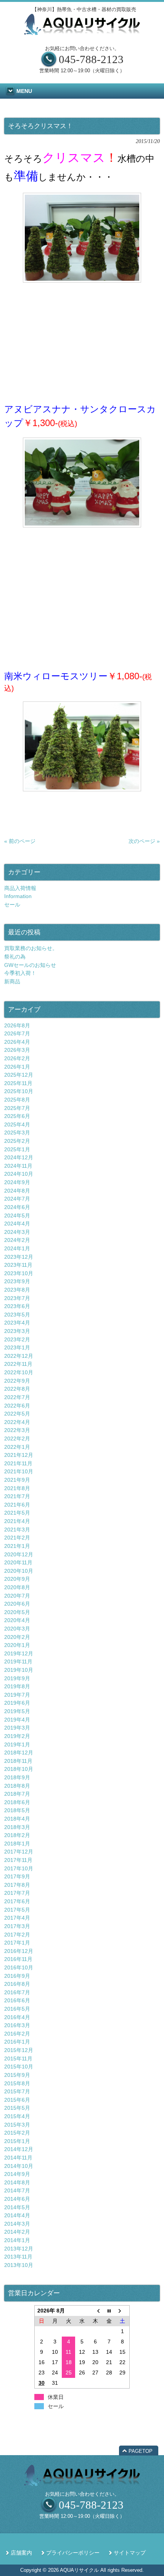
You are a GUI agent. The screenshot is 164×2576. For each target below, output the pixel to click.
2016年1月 (17, 2042)
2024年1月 (17, 1248)
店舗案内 (21, 2553)
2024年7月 (17, 1199)
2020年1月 (17, 1645)
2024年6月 (17, 1207)
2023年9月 (17, 1281)
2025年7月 (17, 1108)
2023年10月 (19, 1273)
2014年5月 (17, 2207)
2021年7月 (17, 1496)
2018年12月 (19, 1753)
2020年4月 (17, 1620)
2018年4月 (17, 1819)
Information (18, 896)
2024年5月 (17, 1216)
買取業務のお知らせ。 (31, 948)
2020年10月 (19, 1571)
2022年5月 (17, 1414)
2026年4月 (17, 1042)
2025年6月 (17, 1116)
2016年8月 (17, 1984)
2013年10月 (19, 2265)
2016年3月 (17, 2025)
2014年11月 (18, 2158)
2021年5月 (17, 1513)
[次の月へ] (123, 2311)
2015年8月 (17, 2083)
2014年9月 (17, 2174)
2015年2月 (17, 2133)
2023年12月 (19, 1257)
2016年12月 (19, 1951)
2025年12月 (19, 1075)
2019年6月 (17, 1703)
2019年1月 (17, 1744)
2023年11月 (18, 1265)
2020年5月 (17, 1612)
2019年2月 (17, 1736)
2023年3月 (17, 1331)
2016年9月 (17, 1976)
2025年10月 (19, 1091)
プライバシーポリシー (73, 2553)
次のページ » (144, 841)
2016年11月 (18, 1959)
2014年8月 (17, 2182)
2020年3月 (17, 1629)
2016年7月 (17, 1992)
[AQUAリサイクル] (82, 33)
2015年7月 (17, 2091)
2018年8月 (17, 1786)
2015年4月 (17, 2116)
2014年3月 (17, 2224)
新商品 (12, 981)
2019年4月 (17, 1720)
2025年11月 (18, 1083)
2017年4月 (17, 1918)
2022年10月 (19, 1372)
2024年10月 (19, 1174)
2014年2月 (17, 2232)
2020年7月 (17, 1596)
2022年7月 (17, 1397)
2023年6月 (17, 1306)
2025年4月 (17, 1124)
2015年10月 (19, 2067)
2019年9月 (17, 1678)
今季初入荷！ (20, 973)
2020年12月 (19, 1554)
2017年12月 (19, 1852)
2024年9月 (17, 1182)
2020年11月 (18, 1562)
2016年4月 (17, 2017)
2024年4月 (17, 1224)
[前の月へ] (96, 2311)
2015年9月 (17, 2075)
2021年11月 (18, 1463)
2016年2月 (17, 2034)
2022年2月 (17, 1439)
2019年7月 (17, 1695)
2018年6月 (17, 1802)
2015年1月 (17, 2141)
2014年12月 (19, 2149)
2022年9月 (17, 1381)
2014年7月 (17, 2190)
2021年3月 (17, 1530)
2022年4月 (17, 1422)
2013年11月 (18, 2257)
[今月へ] (109, 2311)
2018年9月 (17, 1777)
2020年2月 (17, 1637)
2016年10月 (19, 1967)
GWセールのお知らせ (30, 965)
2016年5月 (17, 2009)
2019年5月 (17, 1711)
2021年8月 (17, 1488)
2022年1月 (17, 1447)
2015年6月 (17, 2100)
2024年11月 (18, 1166)
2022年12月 (19, 1356)
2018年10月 (19, 1769)
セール (12, 905)
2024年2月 (17, 1240)
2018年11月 (18, 1761)
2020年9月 (17, 1579)
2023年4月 (17, 1323)
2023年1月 (17, 1347)
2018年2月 (17, 1835)
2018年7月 (17, 1794)
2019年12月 (19, 1653)
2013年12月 (19, 2249)
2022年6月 (17, 1406)
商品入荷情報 (20, 888)
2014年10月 (19, 2166)
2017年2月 (17, 1935)
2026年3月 (17, 1050)
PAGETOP (141, 2451)
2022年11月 (18, 1364)
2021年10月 (19, 1471)
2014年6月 (17, 2199)
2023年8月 (17, 1290)
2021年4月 (17, 1521)
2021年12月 (19, 1455)
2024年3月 (17, 1232)
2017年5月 (17, 1910)
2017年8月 (17, 1885)
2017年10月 (19, 1868)
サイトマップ (130, 2553)
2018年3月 (17, 1827)
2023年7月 (17, 1298)
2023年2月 (17, 1339)
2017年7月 (17, 1893)
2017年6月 (17, 1901)
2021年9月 (17, 1480)
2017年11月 (18, 1860)
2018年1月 (17, 1844)
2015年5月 (17, 2108)
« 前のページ (20, 841)
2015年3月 (17, 2125)
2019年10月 (19, 1670)
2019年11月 (18, 1661)
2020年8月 (17, 1587)
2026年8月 (17, 1025)
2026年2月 (17, 1058)
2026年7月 (17, 1033)
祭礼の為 (15, 957)
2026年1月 (17, 1067)
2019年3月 (17, 1728)
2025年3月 (17, 1133)
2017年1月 (17, 1943)
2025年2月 (17, 1141)
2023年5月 (17, 1315)
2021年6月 (17, 1505)
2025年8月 (17, 1100)
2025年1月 (17, 1149)
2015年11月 (18, 2059)
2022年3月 (17, 1430)
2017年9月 (17, 1876)
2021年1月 (17, 1546)
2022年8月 (17, 1389)
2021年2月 (17, 1538)
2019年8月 (17, 1686)
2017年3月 (17, 1926)
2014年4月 (17, 2215)
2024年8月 (17, 1191)
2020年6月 (17, 1604)
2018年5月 (17, 1810)
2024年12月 (19, 1157)
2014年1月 (17, 2240)
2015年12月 (19, 2050)
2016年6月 (17, 2000)
